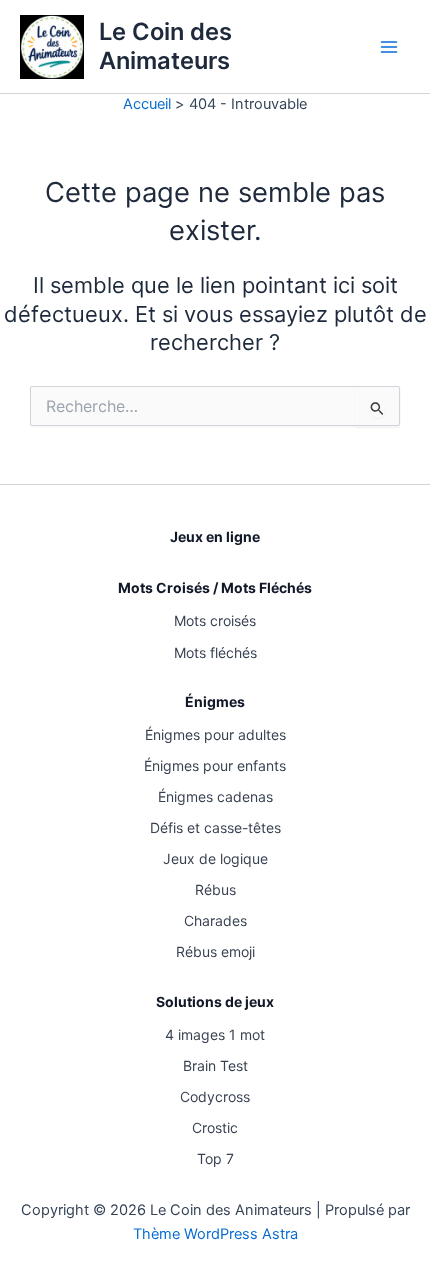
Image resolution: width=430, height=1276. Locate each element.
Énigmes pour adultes (215, 734)
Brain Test (215, 1065)
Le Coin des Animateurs (165, 45)
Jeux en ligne (215, 536)
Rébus (215, 889)
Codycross (215, 1096)
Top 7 (215, 1158)
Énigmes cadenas (215, 796)
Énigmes (215, 701)
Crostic (215, 1127)
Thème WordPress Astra (215, 1234)
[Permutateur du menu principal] (389, 47)
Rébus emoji (215, 951)
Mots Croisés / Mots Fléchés (215, 587)
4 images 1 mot (215, 1034)
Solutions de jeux (215, 1001)
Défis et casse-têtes (215, 827)
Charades (215, 920)
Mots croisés (215, 620)
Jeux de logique (215, 858)
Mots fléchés (215, 652)
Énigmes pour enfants (215, 765)
